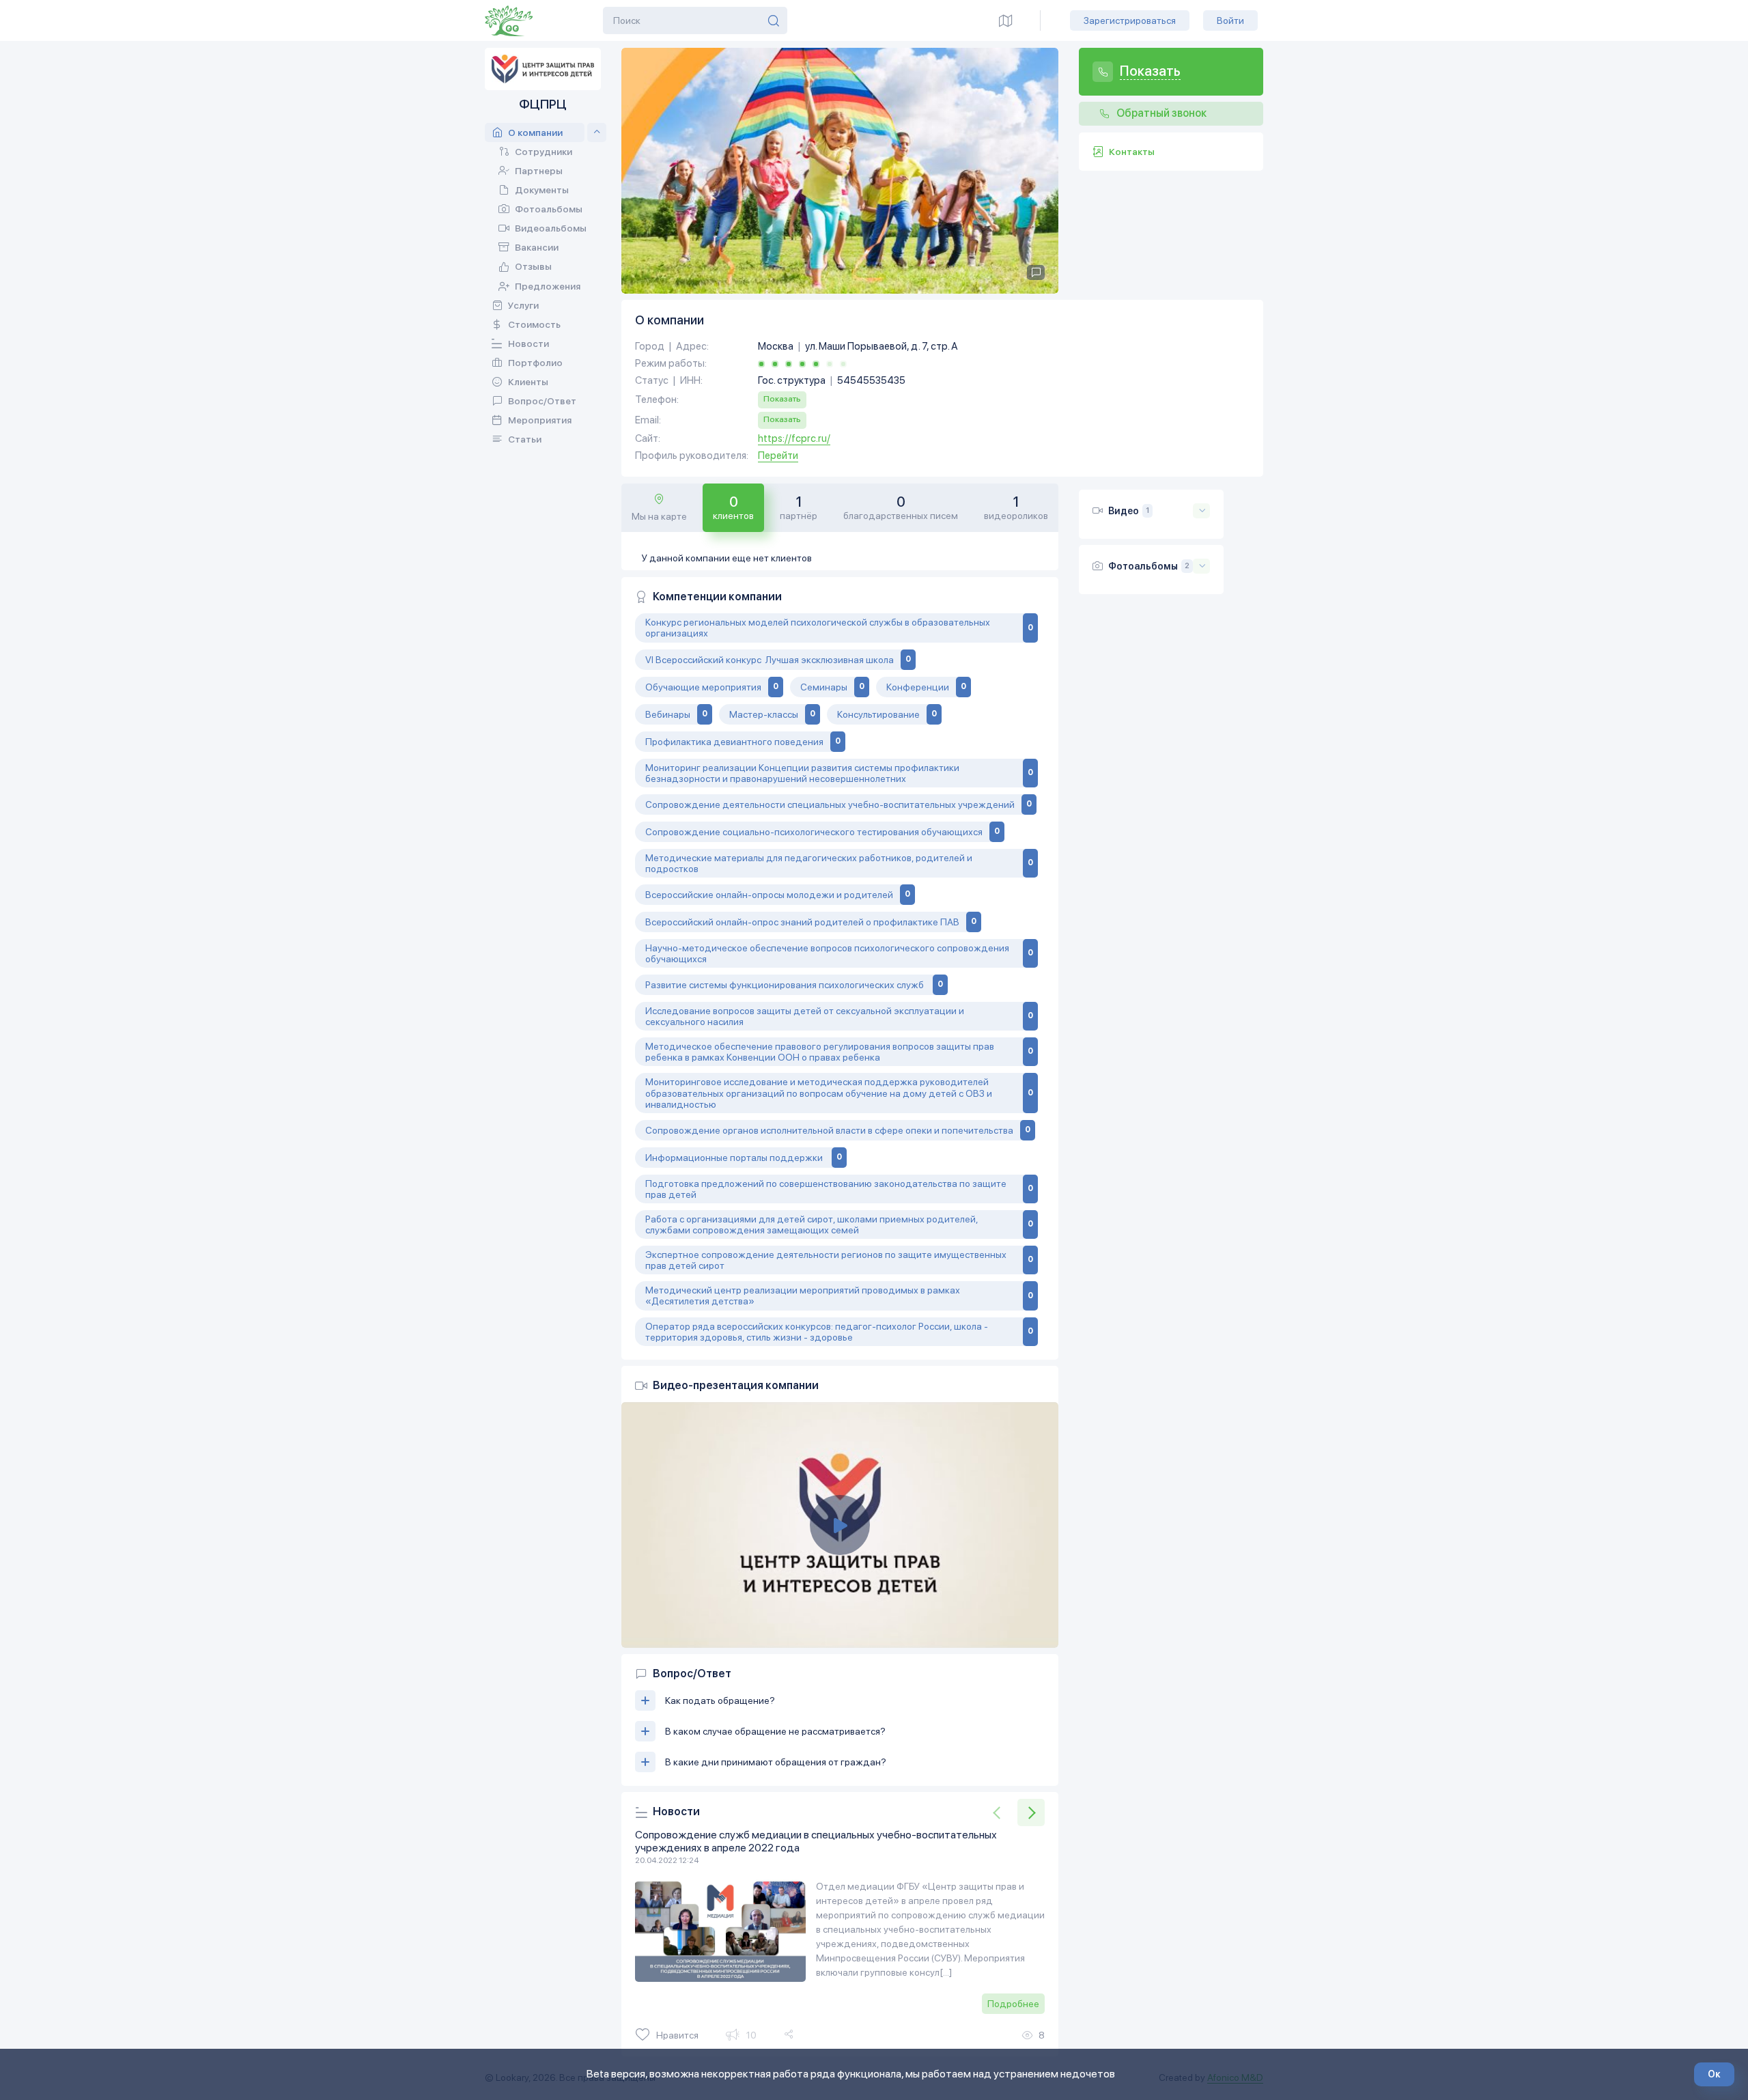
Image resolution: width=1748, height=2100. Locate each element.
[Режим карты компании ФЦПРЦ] (1006, 20)
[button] (1031, 1812)
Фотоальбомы (1143, 566)
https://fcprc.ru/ (794, 439)
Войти (1230, 20)
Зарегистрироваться (1130, 20)
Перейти (778, 456)
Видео (1124, 511)
